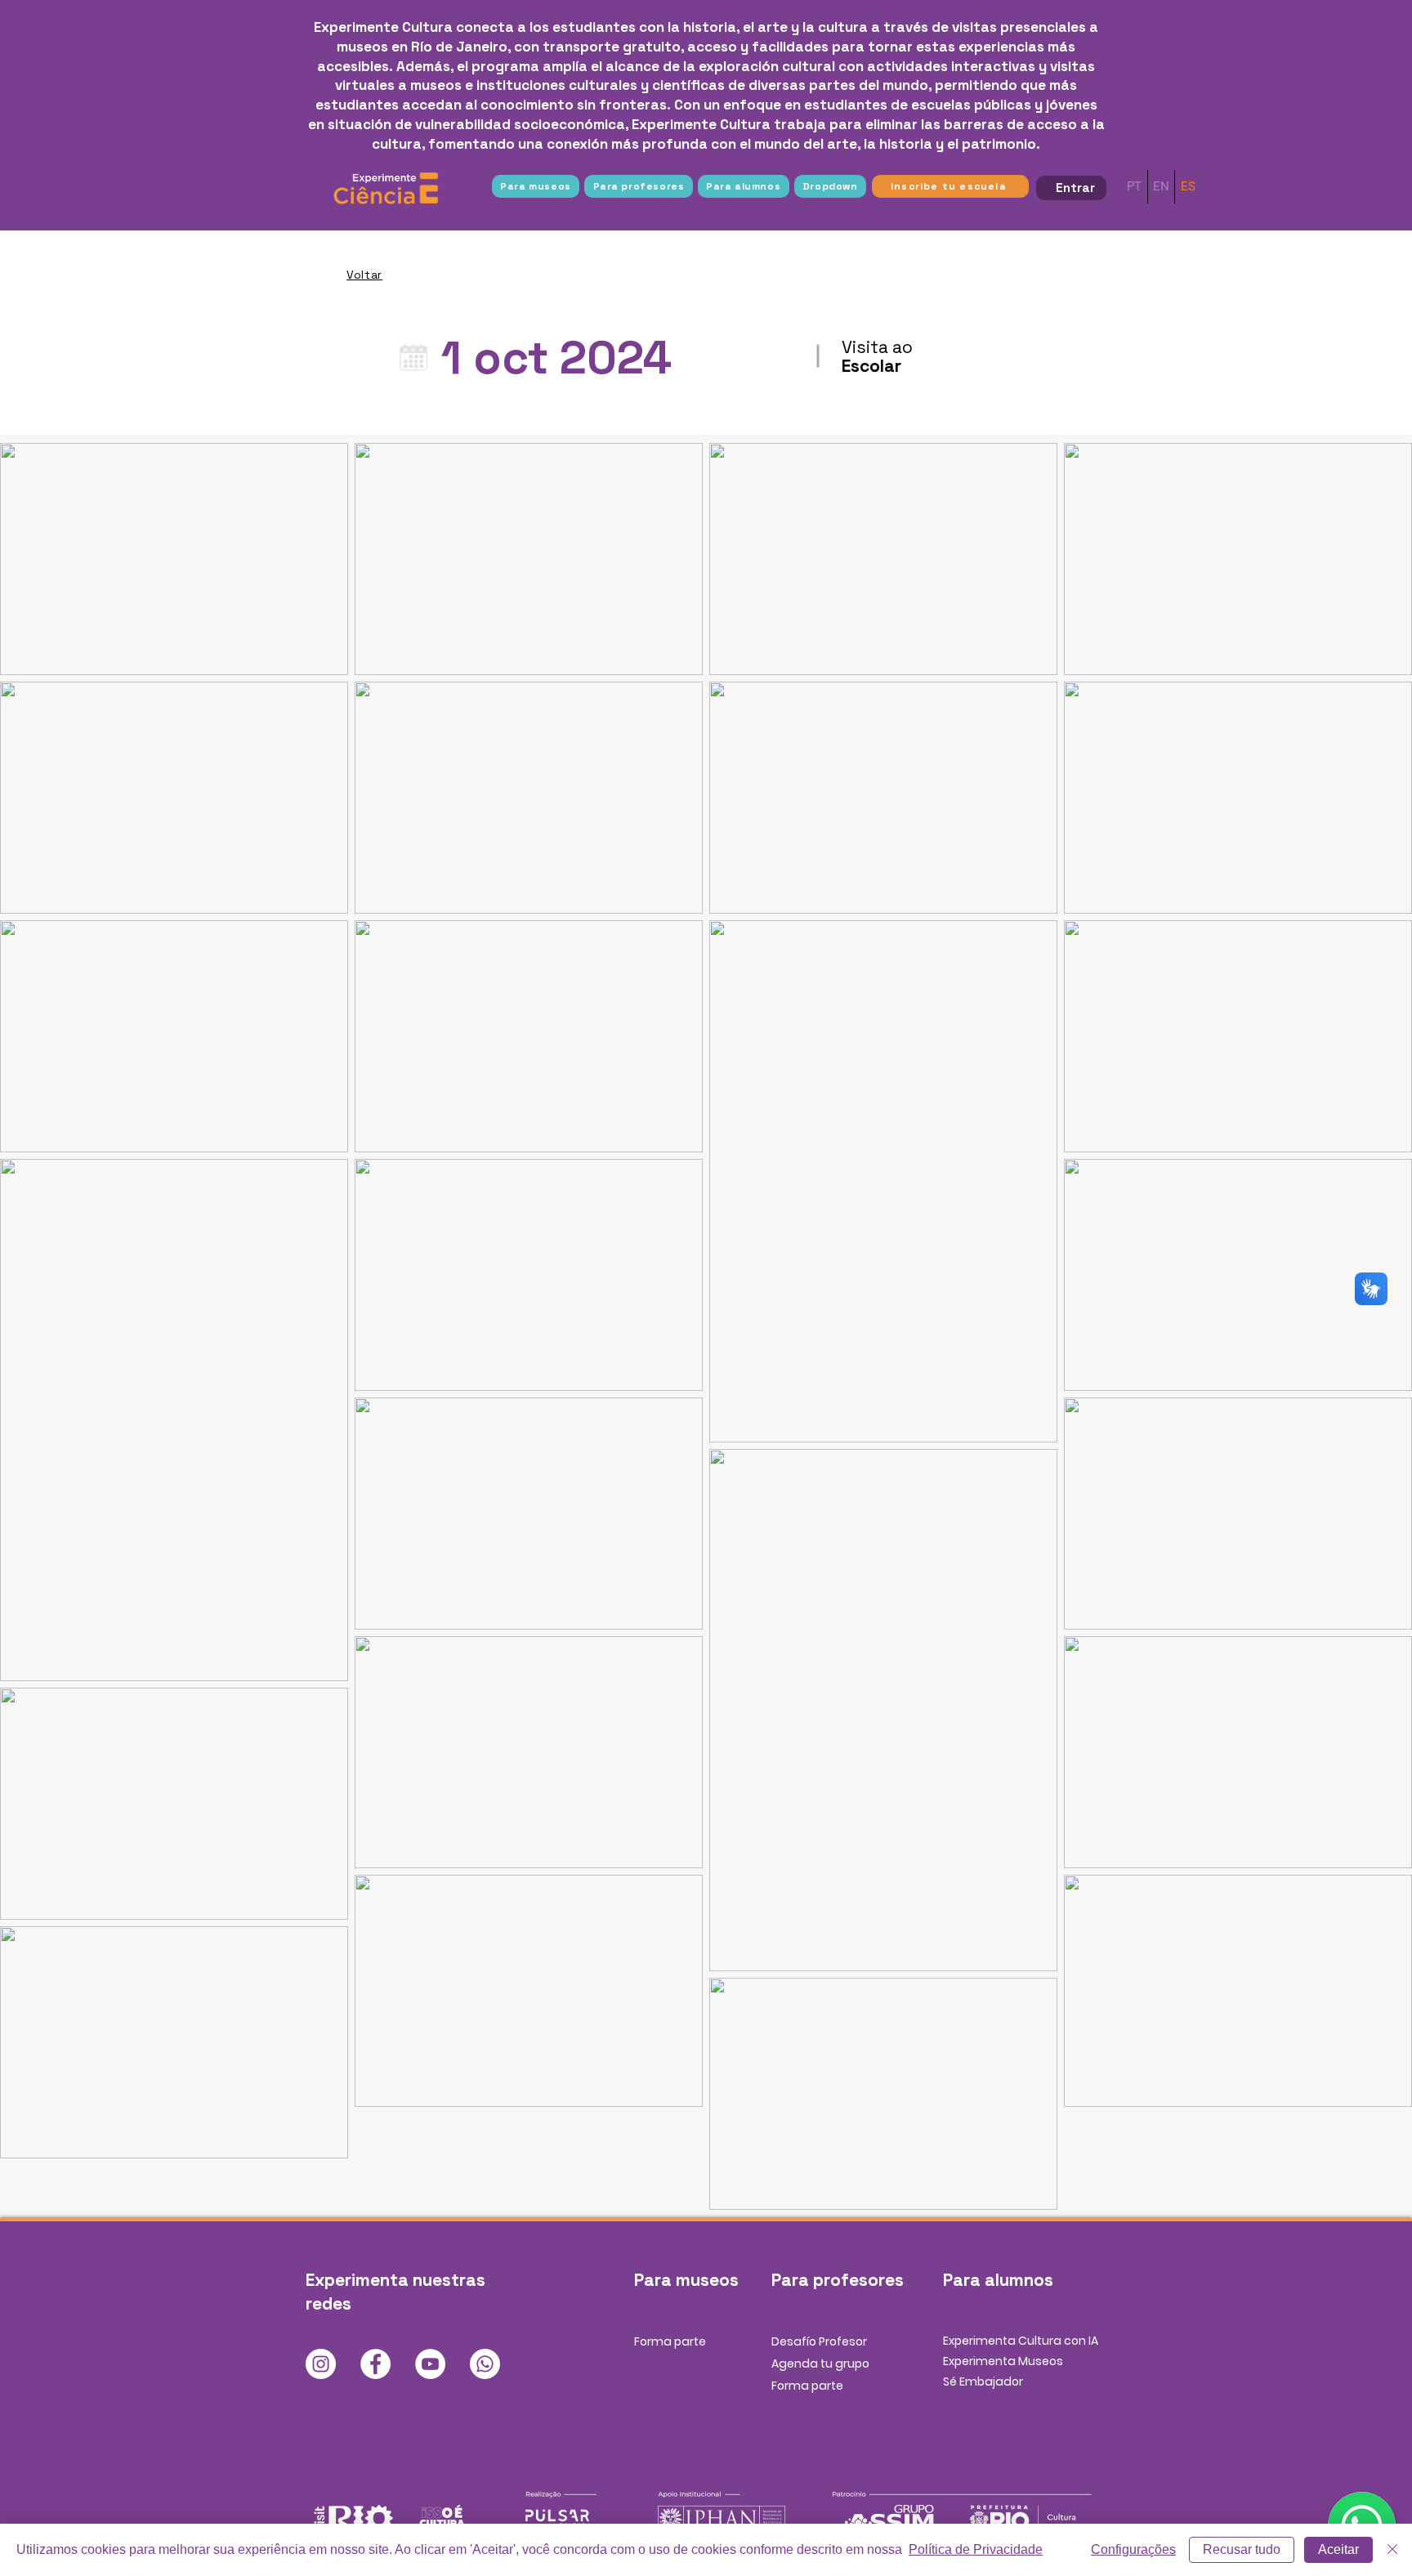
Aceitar (1338, 2549)
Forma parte (670, 2341)
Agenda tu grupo (820, 2364)
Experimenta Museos (1003, 2361)
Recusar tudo (1242, 2549)
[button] (536, 186)
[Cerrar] (1392, 2550)
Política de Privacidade (976, 2549)
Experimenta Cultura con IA (1021, 2341)
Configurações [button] (1133, 2549)
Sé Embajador (983, 2381)
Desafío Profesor (819, 2341)
